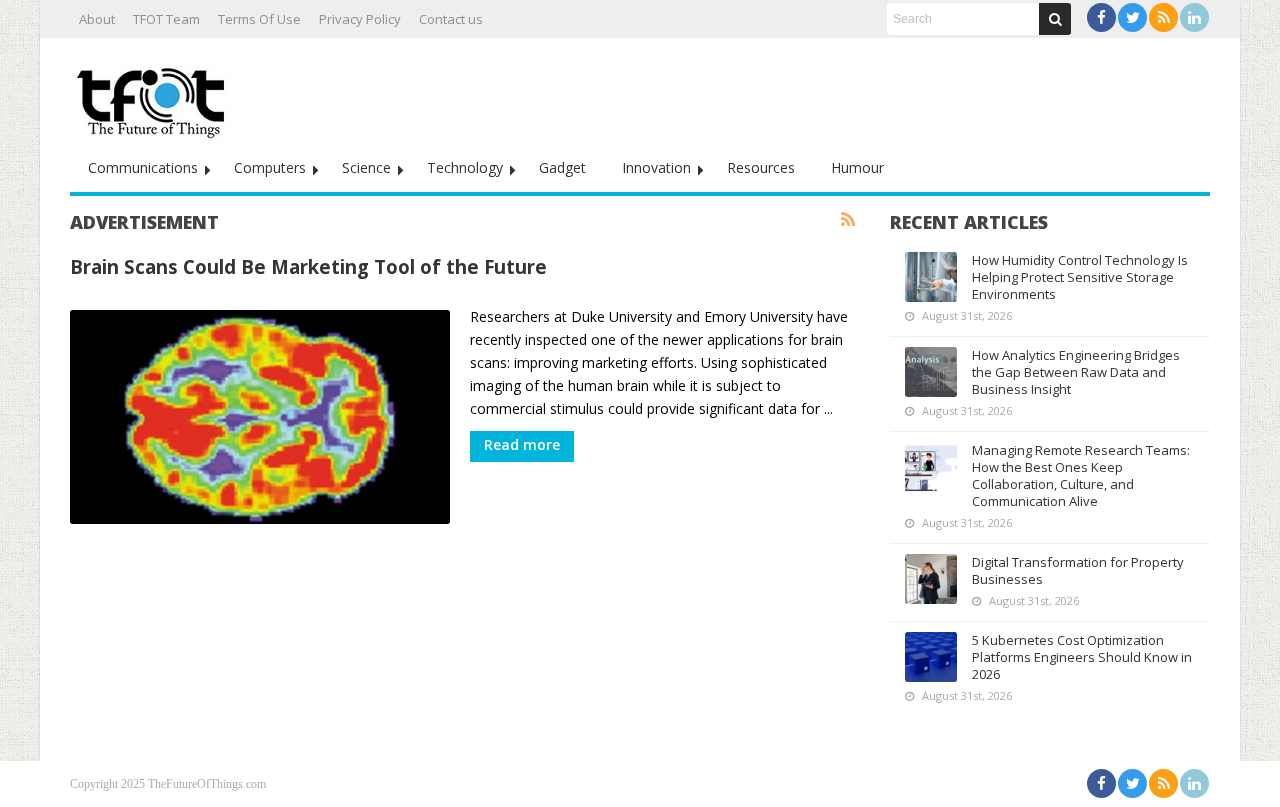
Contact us (451, 19)
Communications (143, 167)
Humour (857, 167)
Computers (270, 167)
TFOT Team (166, 19)
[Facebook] (1101, 17)
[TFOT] (155, 96)
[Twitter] (1132, 17)
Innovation (656, 167)
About (97, 19)
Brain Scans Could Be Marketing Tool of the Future (308, 266)
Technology (465, 167)
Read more (522, 444)
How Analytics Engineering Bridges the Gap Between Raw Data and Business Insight (1076, 372)
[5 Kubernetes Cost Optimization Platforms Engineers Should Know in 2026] (931, 657)
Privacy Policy (360, 19)
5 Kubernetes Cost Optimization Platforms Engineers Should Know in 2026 (1082, 657)
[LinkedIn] (1194, 17)
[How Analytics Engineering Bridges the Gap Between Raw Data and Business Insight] (931, 372)
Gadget (562, 167)
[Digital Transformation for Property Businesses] (931, 579)
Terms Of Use (259, 19)
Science (366, 167)
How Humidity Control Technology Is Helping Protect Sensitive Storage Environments (1080, 277)
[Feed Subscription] (848, 220)
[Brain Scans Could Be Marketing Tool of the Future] (260, 417)
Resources (761, 167)
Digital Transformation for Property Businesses (1078, 570)
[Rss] (1163, 17)
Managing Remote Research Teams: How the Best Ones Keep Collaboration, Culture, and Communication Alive (1081, 475)
